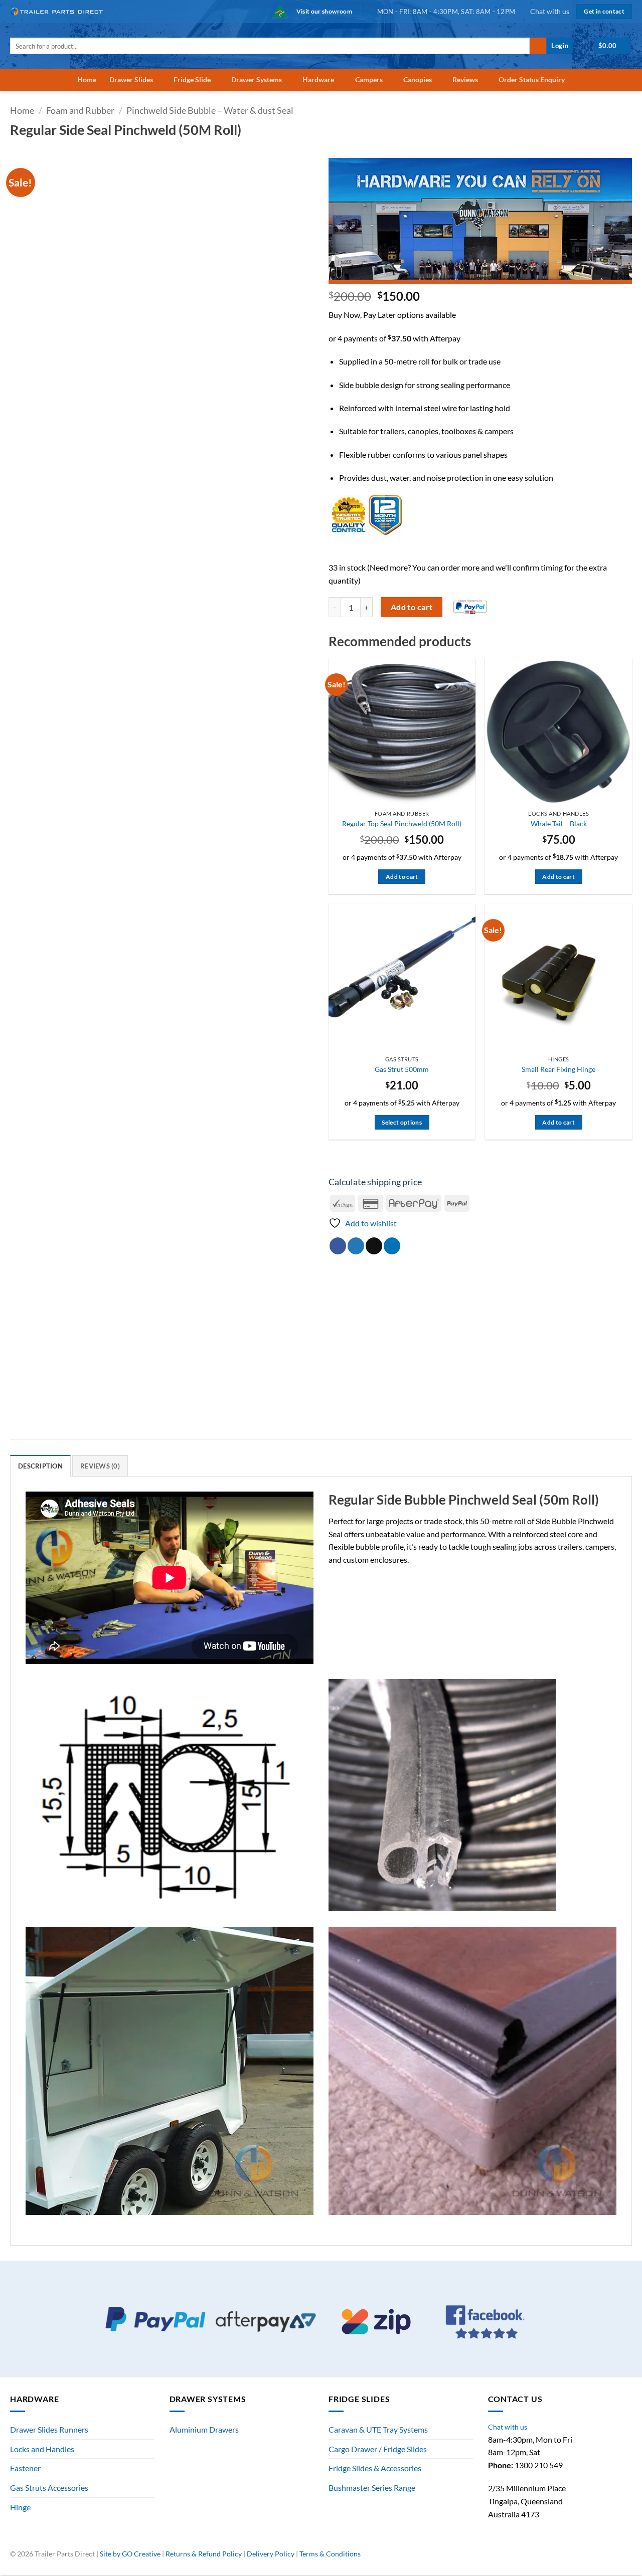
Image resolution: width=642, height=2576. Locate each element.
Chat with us (550, 11)
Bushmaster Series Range (372, 2488)
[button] (560, 46)
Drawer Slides (131, 79)
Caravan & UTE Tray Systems (378, 2429)
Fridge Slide (192, 79)
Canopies (418, 79)
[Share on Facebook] (338, 1246)
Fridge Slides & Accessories (375, 2468)
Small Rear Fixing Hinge (558, 1069)
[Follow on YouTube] (627, 2558)
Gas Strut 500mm (402, 1069)
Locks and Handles (42, 2449)
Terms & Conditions (330, 2554)
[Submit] (538, 46)
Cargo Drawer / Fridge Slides (378, 2449)
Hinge (20, 2507)
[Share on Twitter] (356, 1246)
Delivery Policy (271, 2554)
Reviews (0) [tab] (100, 1466)
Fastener (25, 2468)
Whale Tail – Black (559, 823)
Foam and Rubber (80, 110)
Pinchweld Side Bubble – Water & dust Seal (210, 110)
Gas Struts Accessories (49, 2488)
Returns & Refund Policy (204, 2554)
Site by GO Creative (130, 2554)
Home (87, 79)
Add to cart (412, 607)
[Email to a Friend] (374, 1246)
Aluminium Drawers (204, 2429)
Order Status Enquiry (532, 79)
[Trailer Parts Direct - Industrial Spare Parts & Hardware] (60, 11)
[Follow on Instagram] (605, 2558)
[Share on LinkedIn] (392, 1246)
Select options (402, 1122)
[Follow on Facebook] (594, 2558)
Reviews (465, 79)
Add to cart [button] (402, 877)
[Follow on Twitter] (616, 2558)
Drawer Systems (257, 79)
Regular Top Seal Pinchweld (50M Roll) (402, 823)
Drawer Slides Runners (49, 2429)
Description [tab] (40, 1466)
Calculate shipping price (375, 1182)
